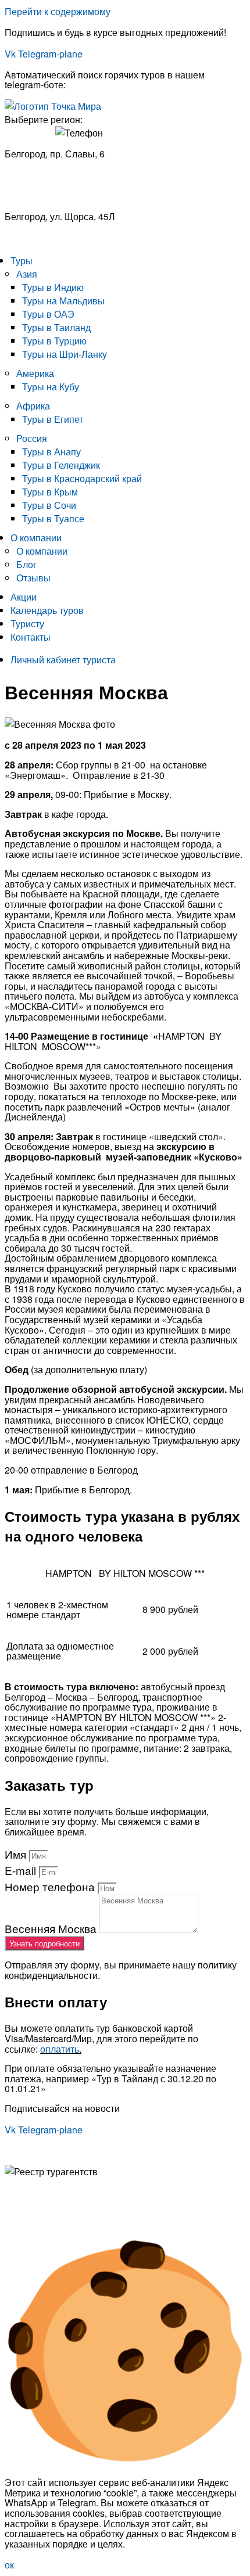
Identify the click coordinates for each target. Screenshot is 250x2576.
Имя (17, 1854)
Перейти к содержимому (58, 11)
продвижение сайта (100, 2222)
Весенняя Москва (52, 1928)
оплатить (60, 2049)
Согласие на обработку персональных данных (105, 2203)
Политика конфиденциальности (73, 2192)
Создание (26, 2222)
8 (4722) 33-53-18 (42, 173)
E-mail (22, 1870)
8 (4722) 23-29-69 (42, 238)
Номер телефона (51, 1886)
